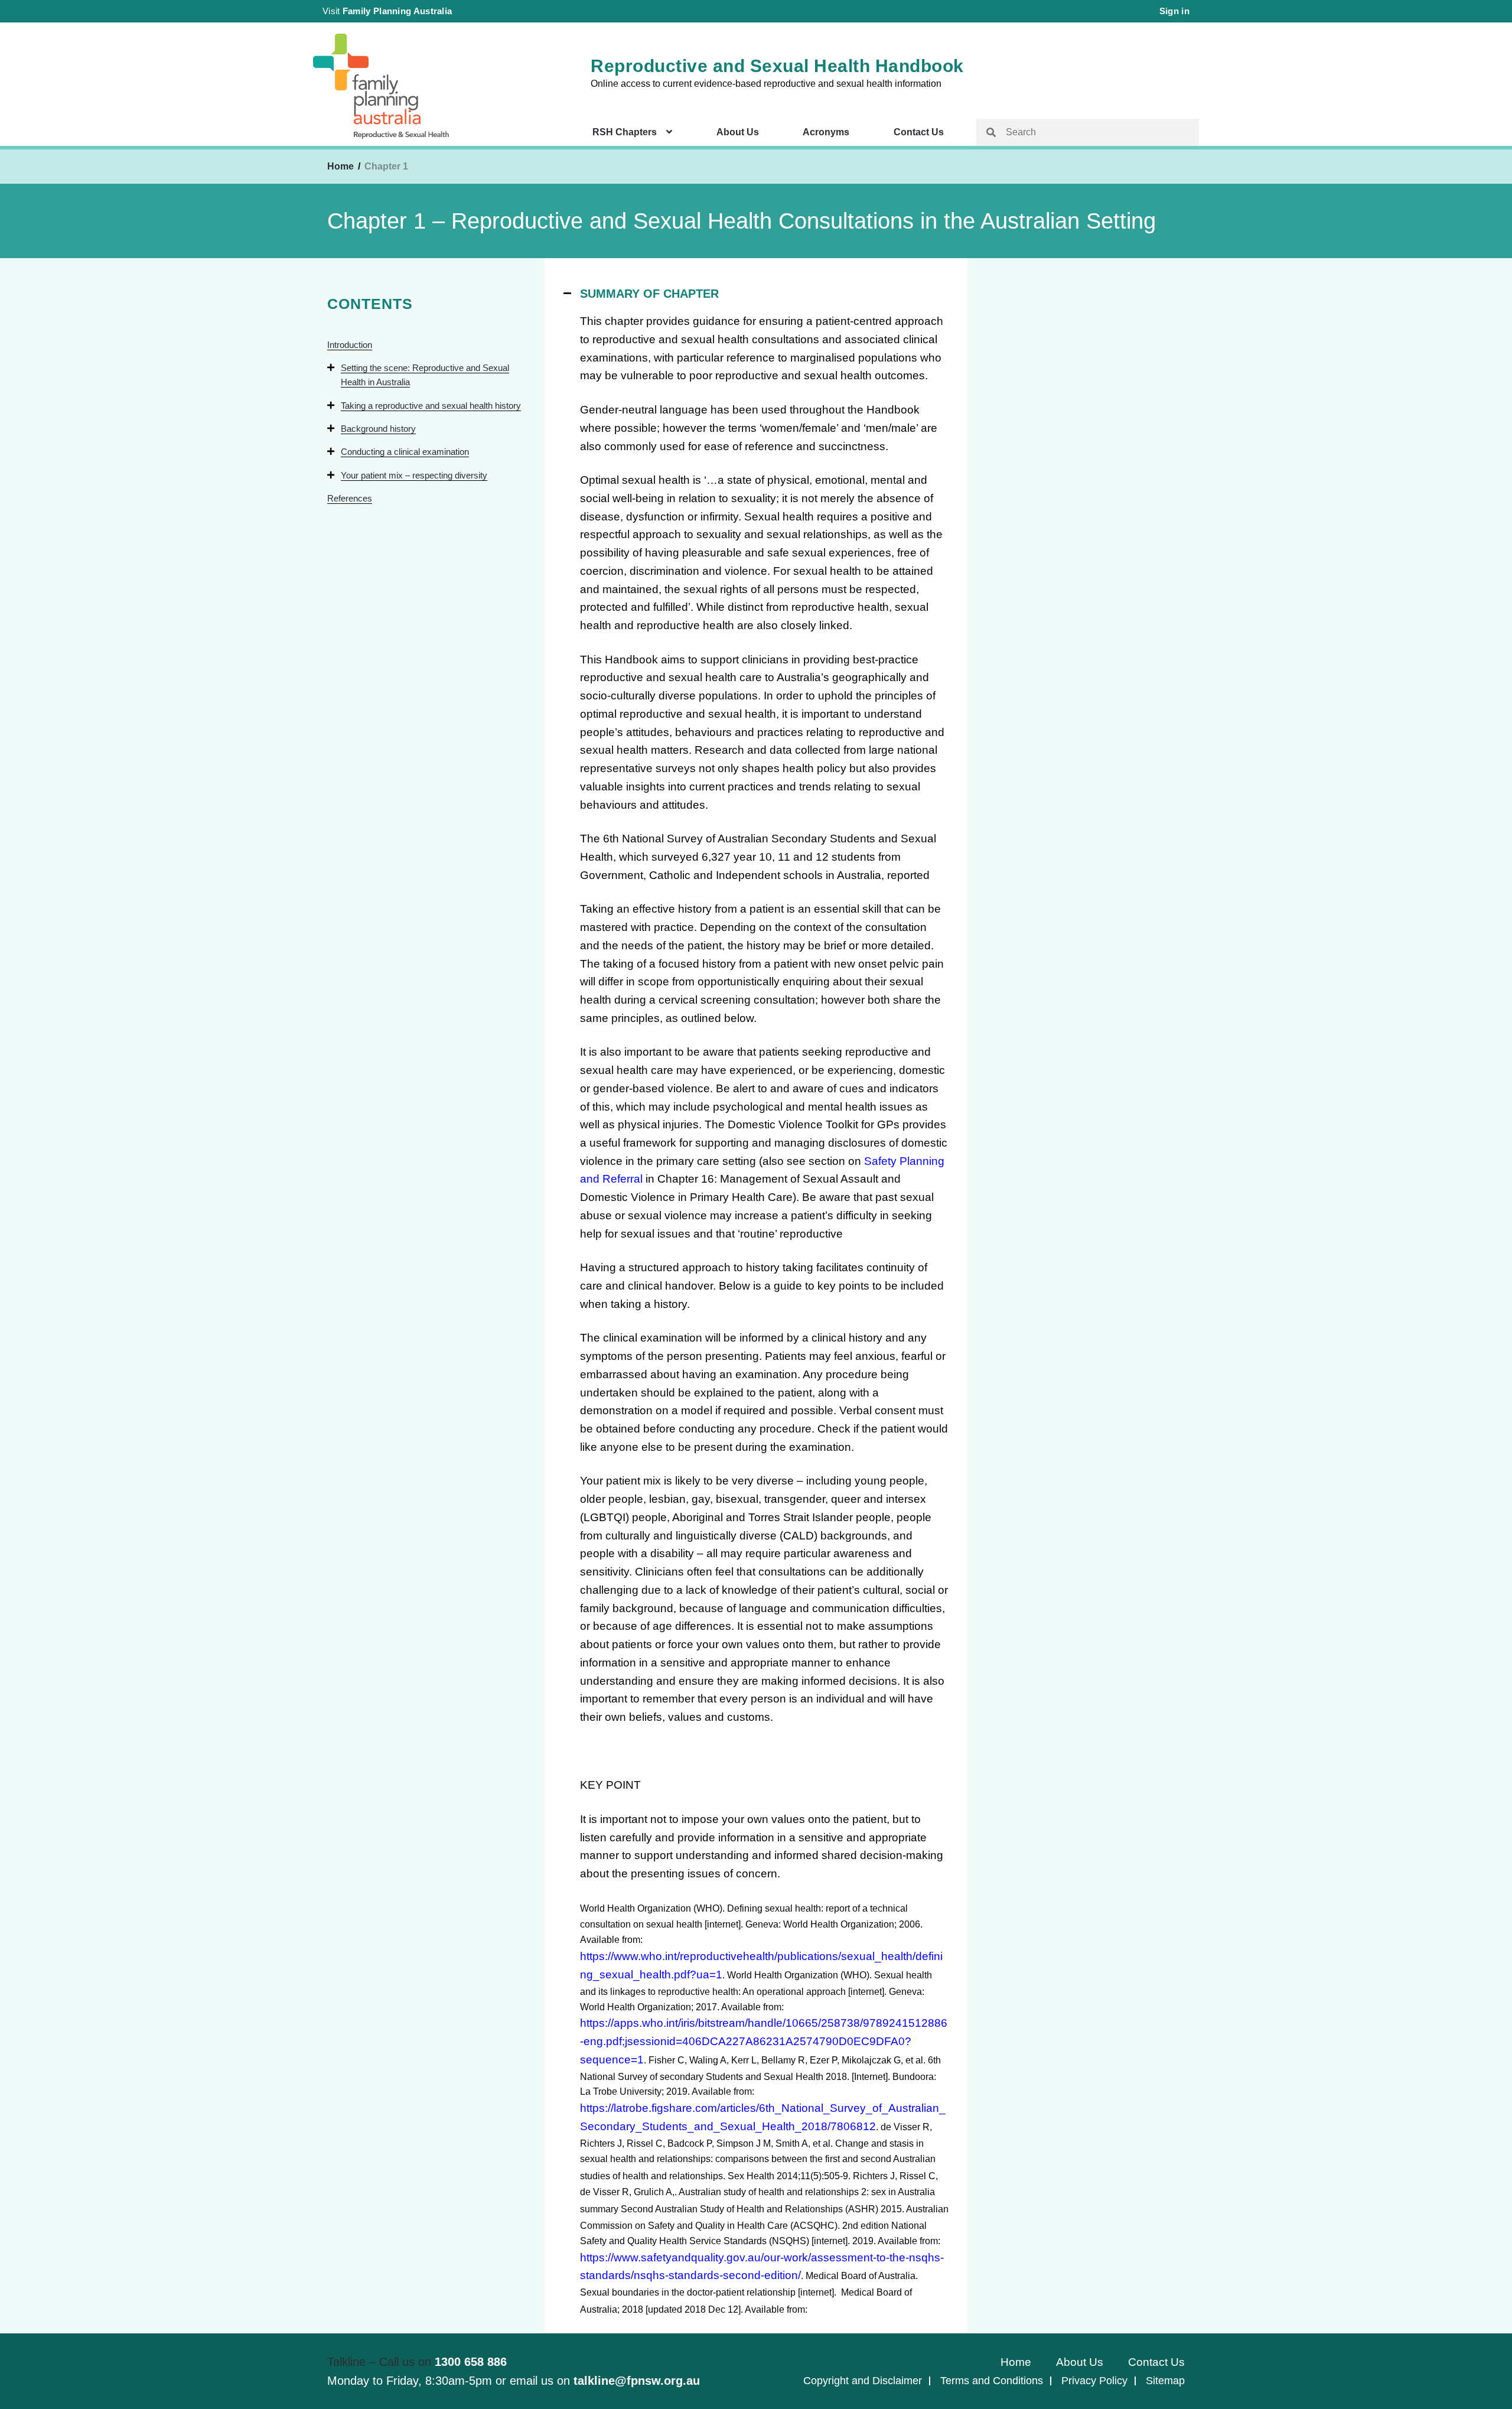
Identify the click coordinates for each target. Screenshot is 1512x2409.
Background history (378, 429)
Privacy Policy (1094, 2381)
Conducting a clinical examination (405, 452)
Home (340, 166)
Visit (387, 11)
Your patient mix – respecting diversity (414, 475)
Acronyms (826, 132)
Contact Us (919, 132)
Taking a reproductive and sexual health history (431, 406)
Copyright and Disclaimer (863, 2381)
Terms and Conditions (992, 2381)
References (350, 498)
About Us (738, 132)
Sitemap (1165, 2381)
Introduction (350, 345)
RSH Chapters (625, 132)
